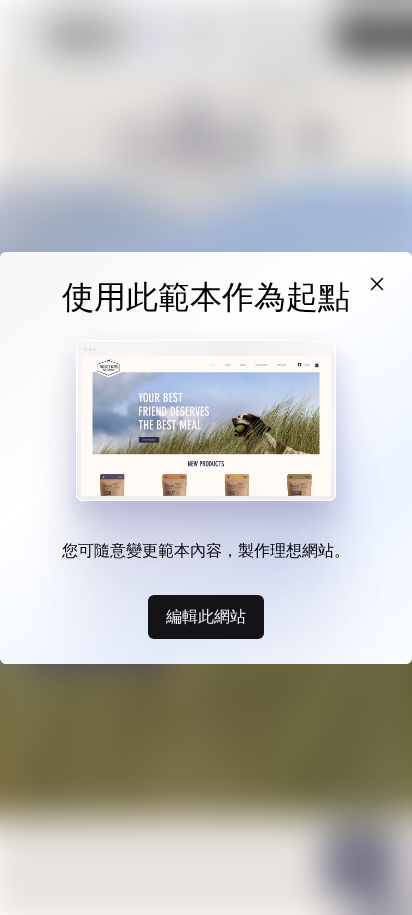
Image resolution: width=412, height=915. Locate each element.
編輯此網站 (206, 616)
